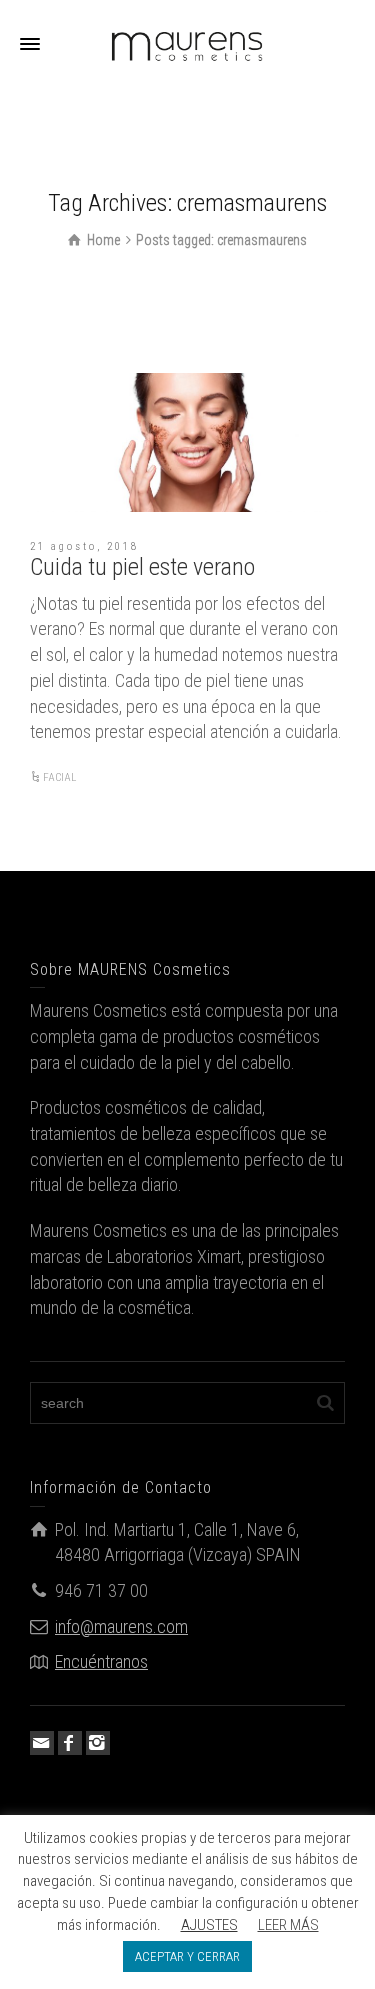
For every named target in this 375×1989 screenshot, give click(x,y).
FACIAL (59, 777)
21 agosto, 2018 (84, 546)
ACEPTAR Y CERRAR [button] (187, 1956)
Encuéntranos (101, 1661)
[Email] (42, 1743)
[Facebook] (70, 1743)
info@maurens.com (121, 1626)
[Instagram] (98, 1743)
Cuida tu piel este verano (142, 567)
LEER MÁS (288, 1925)
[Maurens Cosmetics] (188, 43)
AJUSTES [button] (209, 1925)
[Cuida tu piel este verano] (187, 442)
